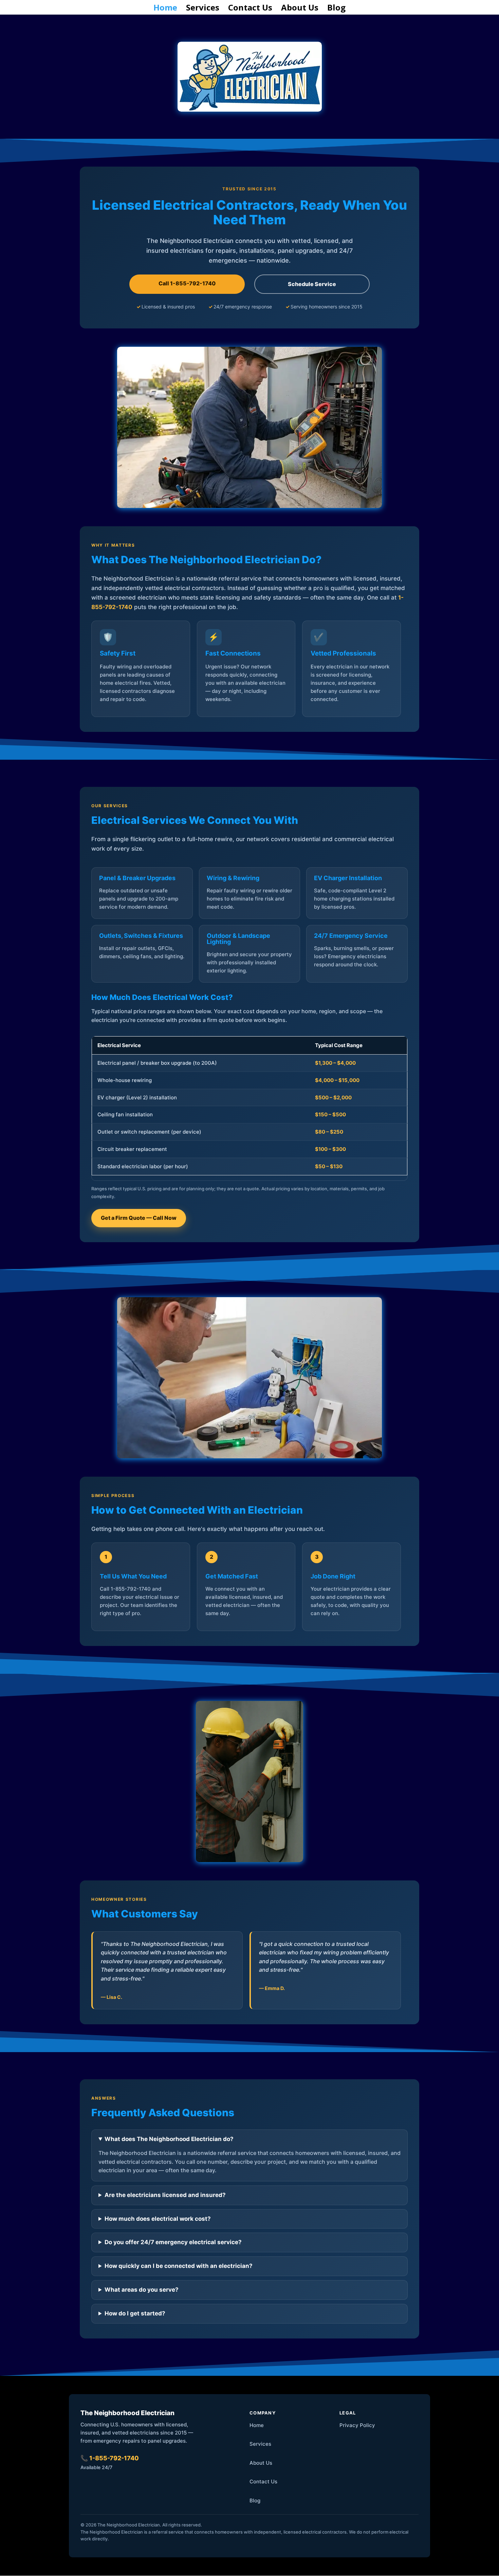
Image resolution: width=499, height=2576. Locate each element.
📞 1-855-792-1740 (110, 2458)
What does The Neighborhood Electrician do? (169, 2139)
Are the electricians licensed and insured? (165, 2195)
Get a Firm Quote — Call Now (139, 1218)
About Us (300, 9)
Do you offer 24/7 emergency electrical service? (173, 2242)
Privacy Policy (357, 2425)
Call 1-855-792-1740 (187, 283)
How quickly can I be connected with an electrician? (179, 2266)
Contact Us (250, 9)
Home (165, 9)
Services (203, 9)
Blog (336, 9)
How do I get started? (135, 2313)
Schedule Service (312, 284)
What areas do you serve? (142, 2290)
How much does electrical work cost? (158, 2219)
